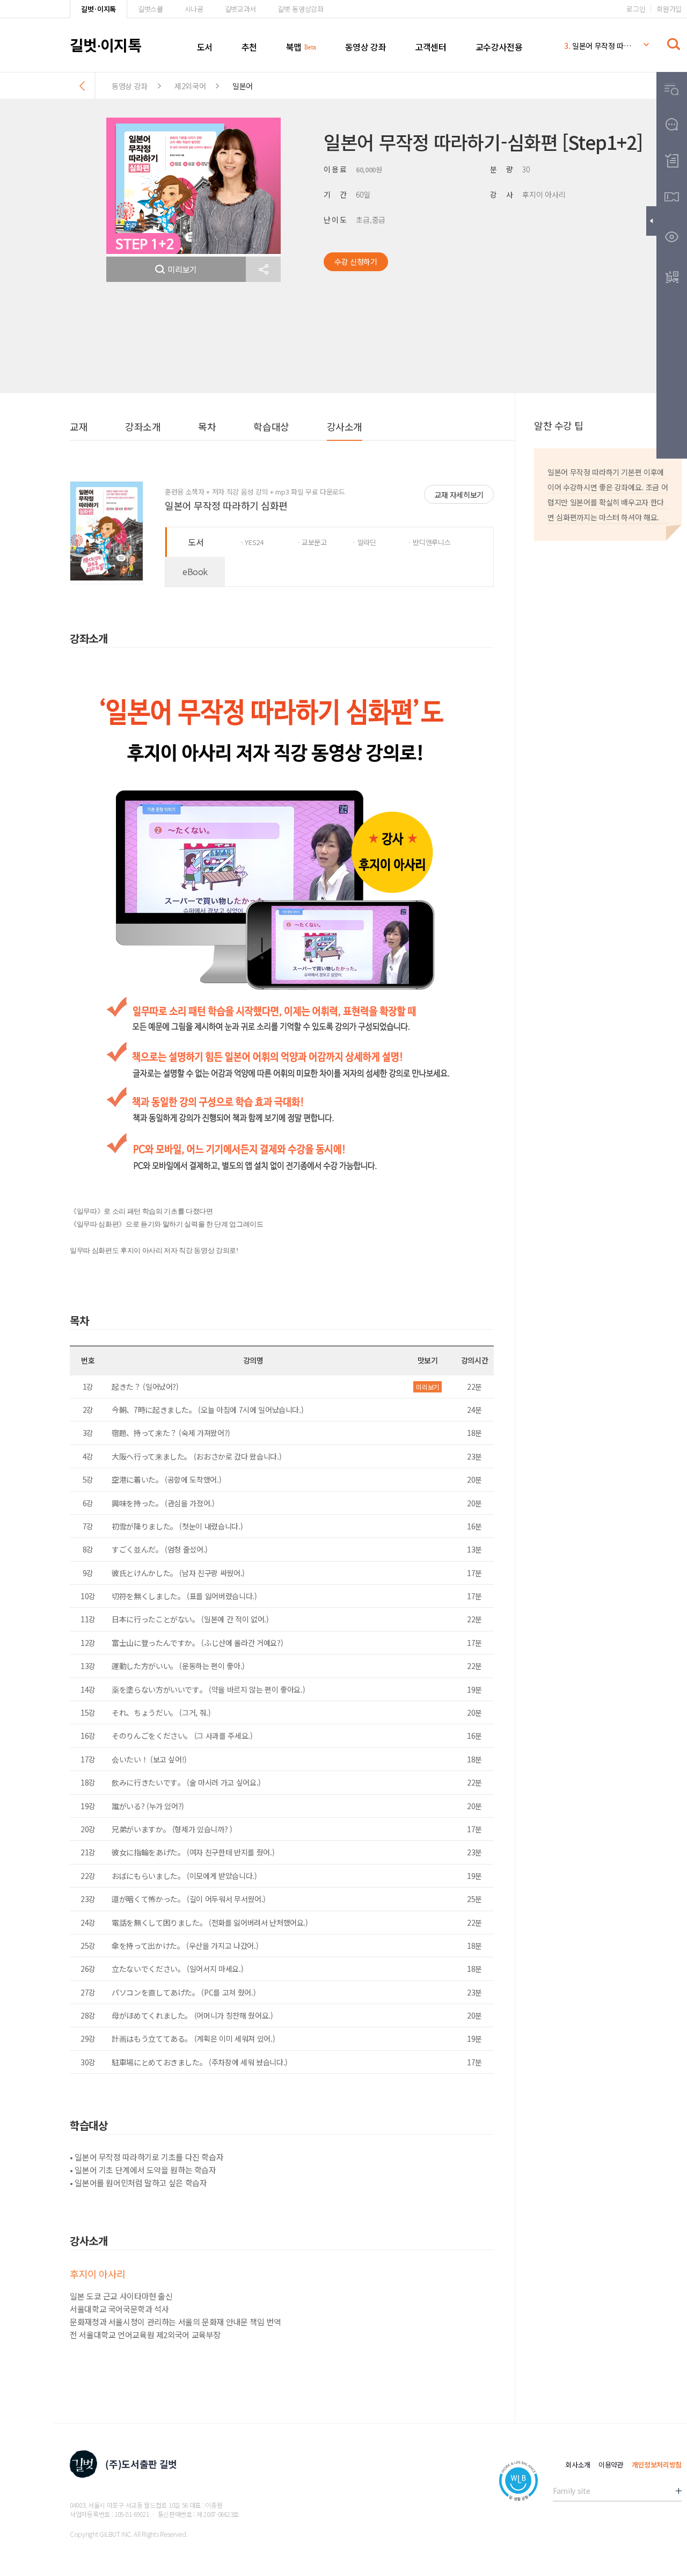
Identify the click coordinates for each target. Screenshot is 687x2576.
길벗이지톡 (105, 45)
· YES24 (252, 542)
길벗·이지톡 (98, 9)
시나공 (194, 9)
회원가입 (669, 9)
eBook (195, 571)
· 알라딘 (364, 542)
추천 (249, 47)
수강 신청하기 (356, 262)
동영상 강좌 (366, 47)
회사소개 (578, 2465)
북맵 (294, 47)
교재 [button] (79, 426)
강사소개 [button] (345, 426)
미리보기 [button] (182, 269)
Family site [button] (571, 2491)
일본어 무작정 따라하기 (598, 43)
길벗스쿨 (151, 9)
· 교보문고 (312, 542)
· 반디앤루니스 (429, 542)
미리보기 (427, 1387)
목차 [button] (207, 426)
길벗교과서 (240, 9)
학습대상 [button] (271, 426)
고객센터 (430, 47)
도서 (205, 47)
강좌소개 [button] (143, 426)
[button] (263, 269)
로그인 (636, 9)
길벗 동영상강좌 (300, 9)
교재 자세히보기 (459, 495)
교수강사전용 (499, 47)
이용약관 (611, 2465)
